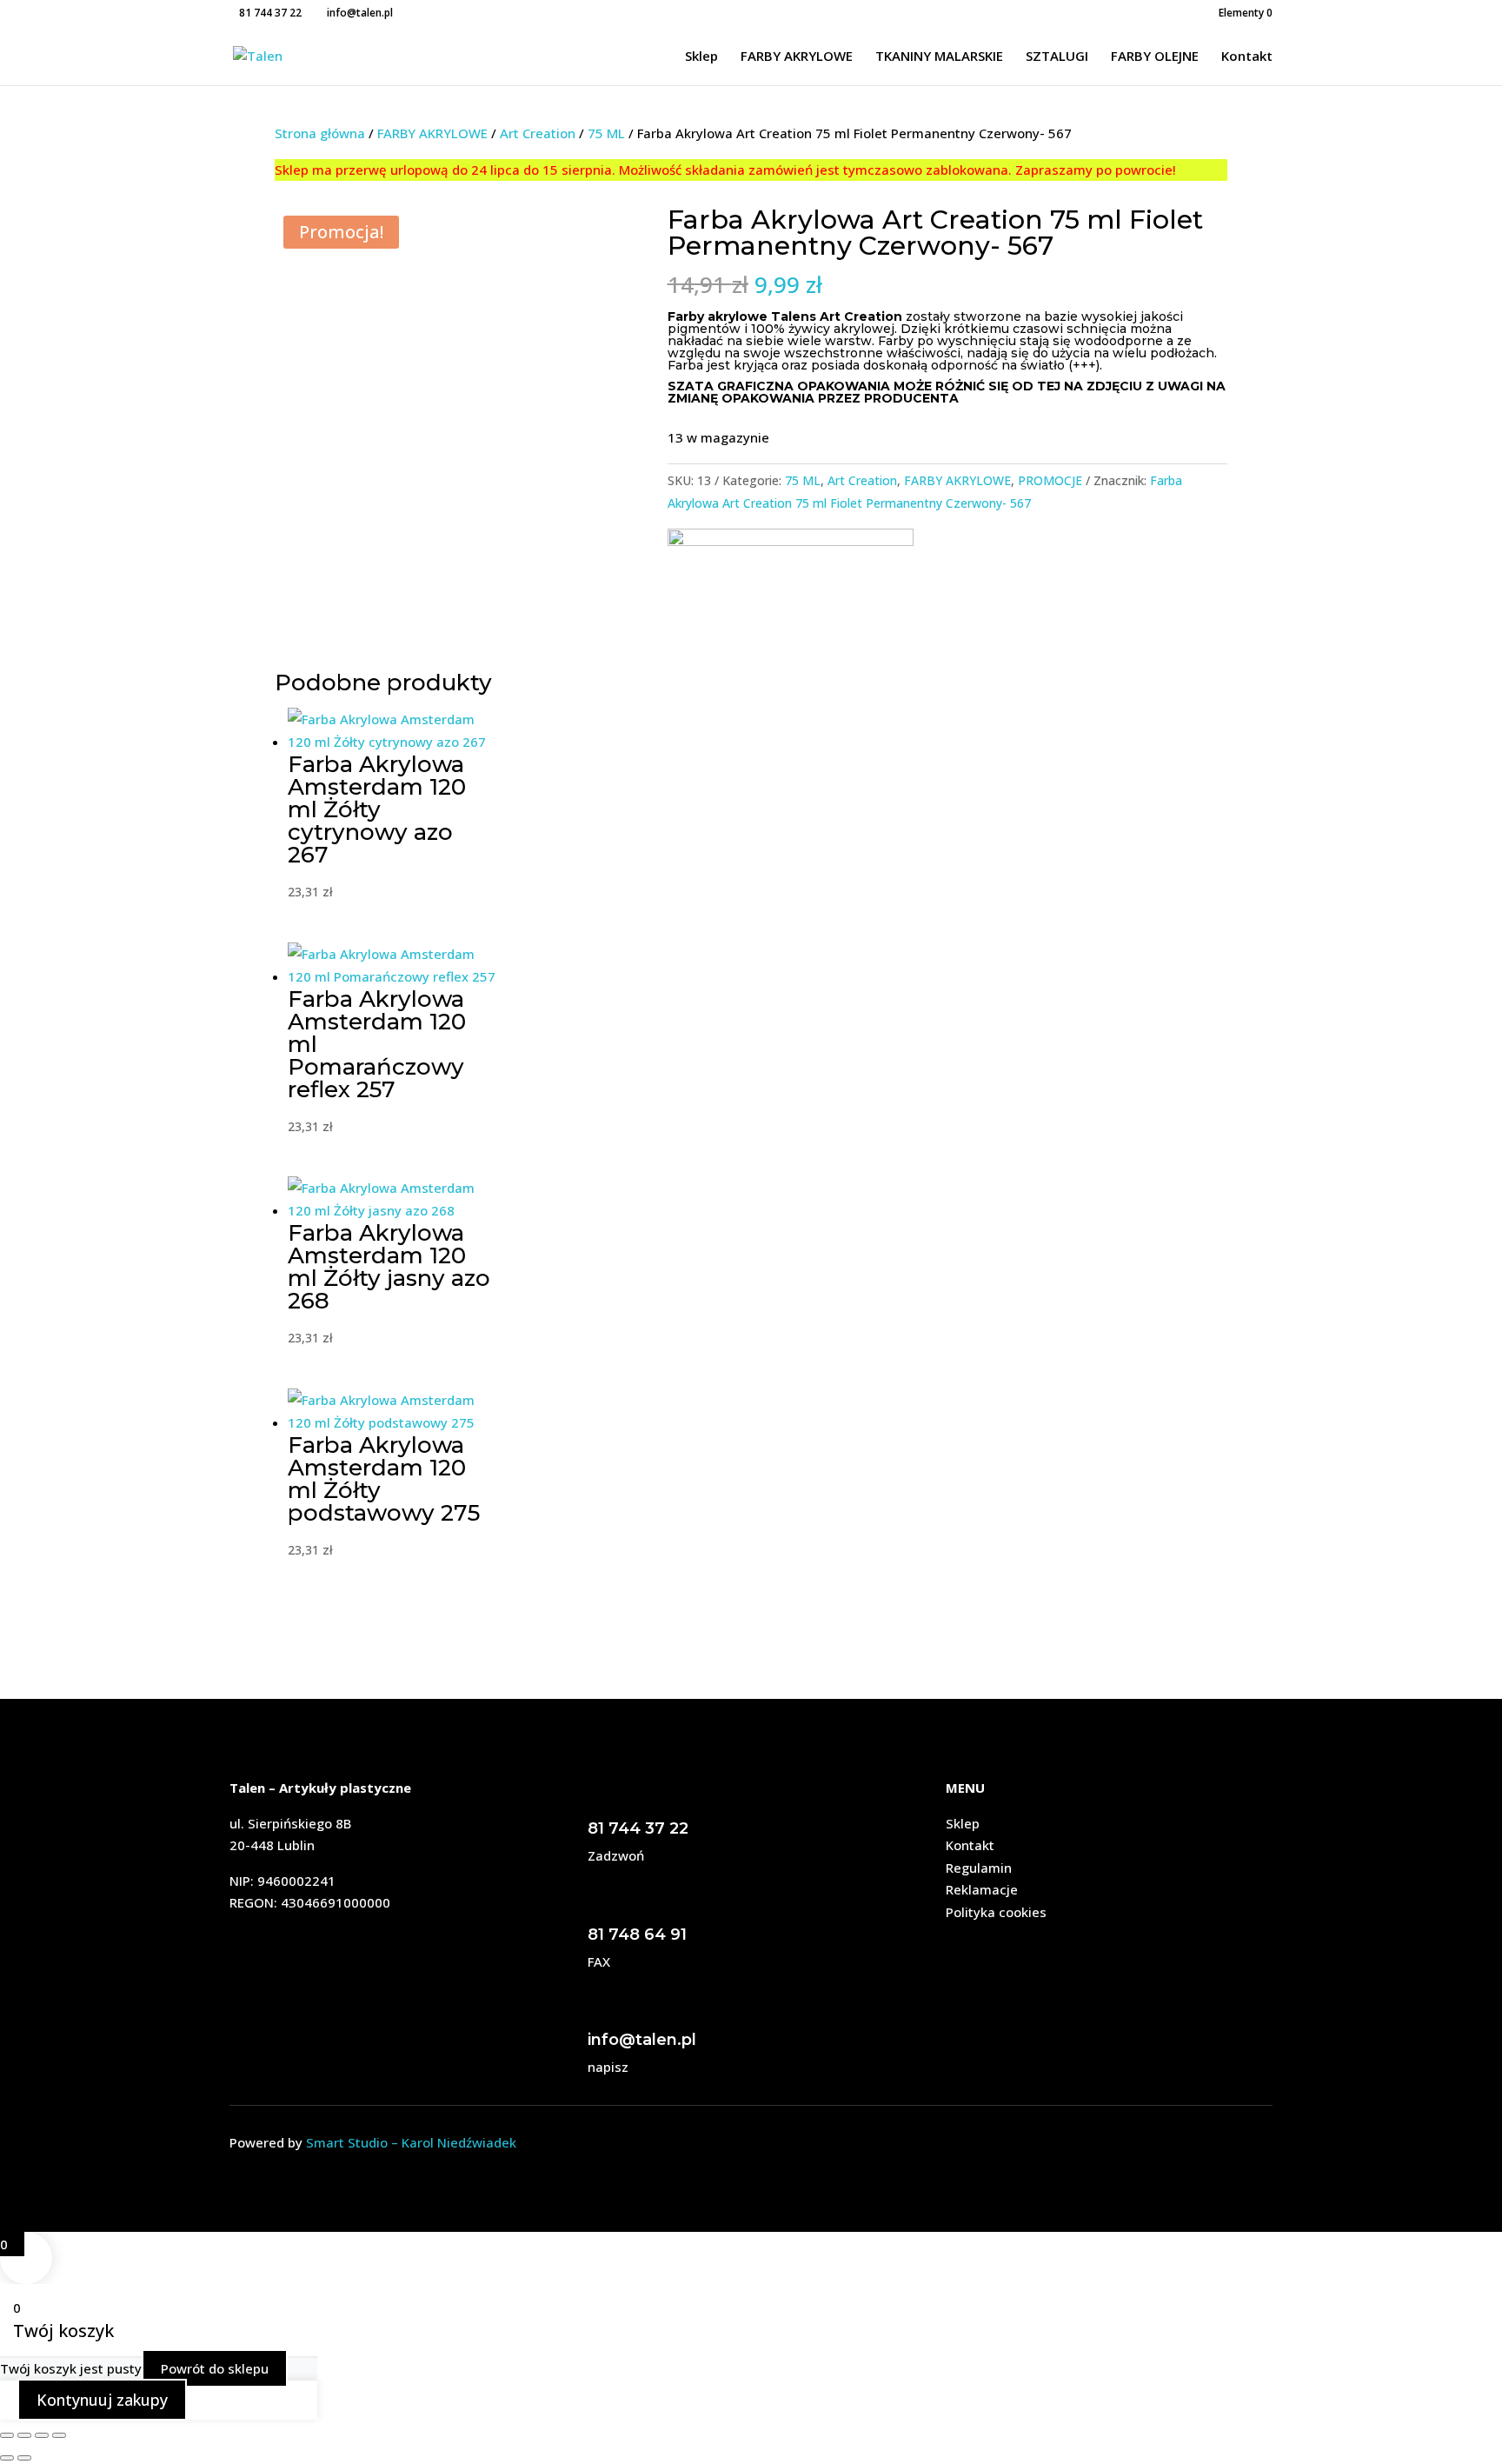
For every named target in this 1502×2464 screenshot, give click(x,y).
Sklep (701, 57)
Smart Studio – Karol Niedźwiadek (411, 2142)
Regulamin (979, 1868)
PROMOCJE (1050, 480)
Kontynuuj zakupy (102, 2400)
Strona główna (320, 133)
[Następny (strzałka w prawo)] (24, 2458)
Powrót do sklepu (215, 2368)
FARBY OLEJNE (1155, 57)
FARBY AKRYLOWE (797, 57)
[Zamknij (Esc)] (59, 2435)
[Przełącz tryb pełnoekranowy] (24, 2435)
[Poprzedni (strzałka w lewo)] (7, 2458)
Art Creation (538, 133)
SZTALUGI (1057, 57)
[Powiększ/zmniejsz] (7, 2435)
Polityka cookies (996, 1912)
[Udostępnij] (42, 2435)
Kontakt (1247, 57)
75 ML (606, 133)
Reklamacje (982, 1889)
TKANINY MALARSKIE (939, 57)
